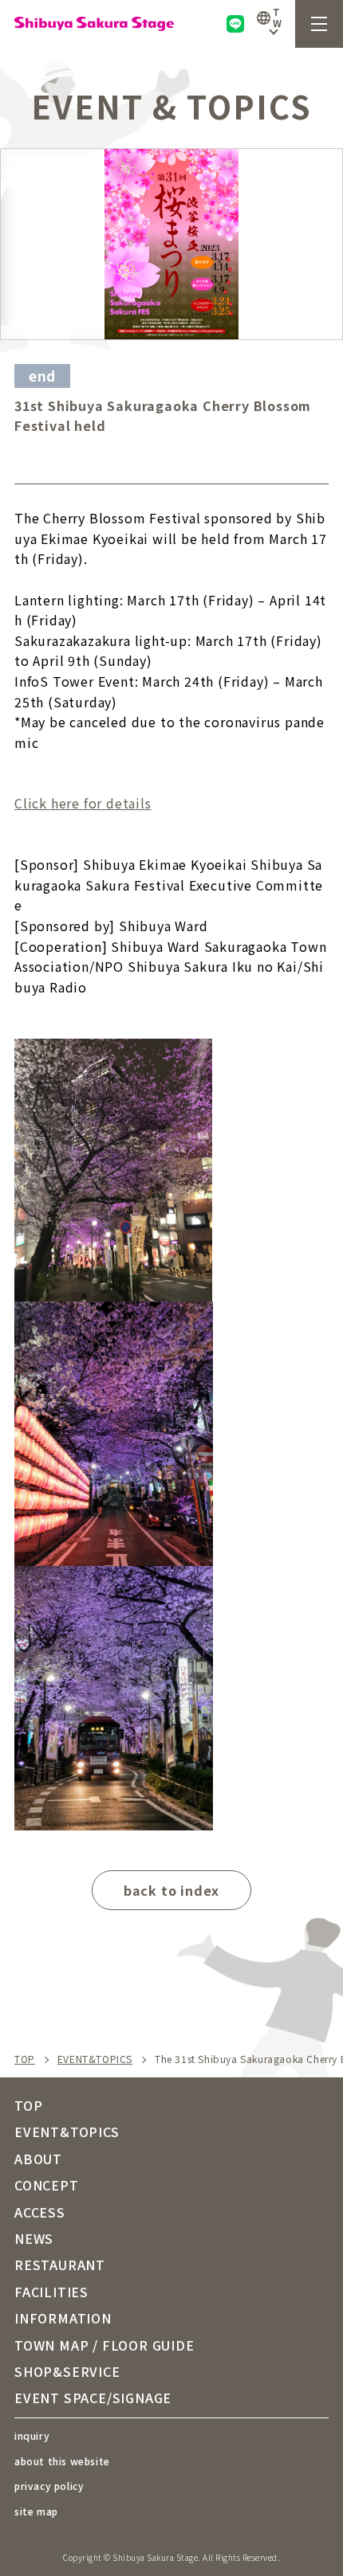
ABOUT (38, 2159)
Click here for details (83, 803)
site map (36, 2511)
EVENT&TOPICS (95, 2059)
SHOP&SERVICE (67, 2371)
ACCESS (40, 2212)
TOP (25, 2059)
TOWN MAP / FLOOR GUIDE (104, 2345)
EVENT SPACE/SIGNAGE (93, 2398)
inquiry (32, 2435)
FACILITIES (51, 2292)
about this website (62, 2461)
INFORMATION (63, 2318)
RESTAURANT (60, 2265)
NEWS (34, 2238)
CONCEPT (47, 2185)
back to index (171, 1890)
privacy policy (49, 2486)
